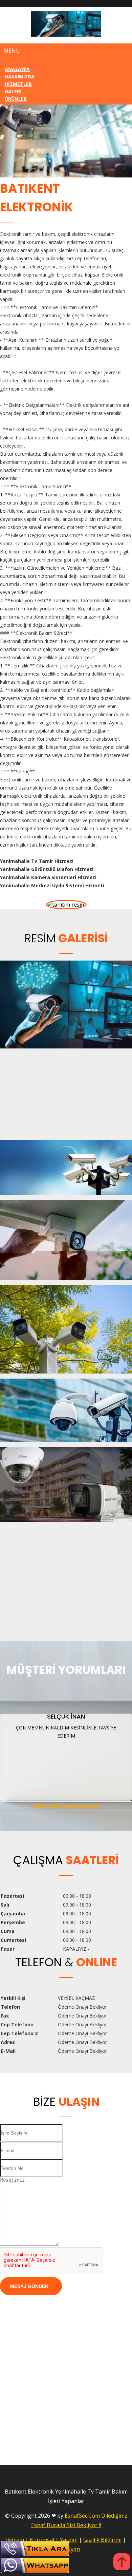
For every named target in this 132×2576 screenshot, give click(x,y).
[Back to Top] (122, 2563)
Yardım (69, 2540)
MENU (12, 51)
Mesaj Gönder (29, 2286)
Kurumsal (42, 2540)
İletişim (15, 2540)
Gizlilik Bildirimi (102, 2540)
